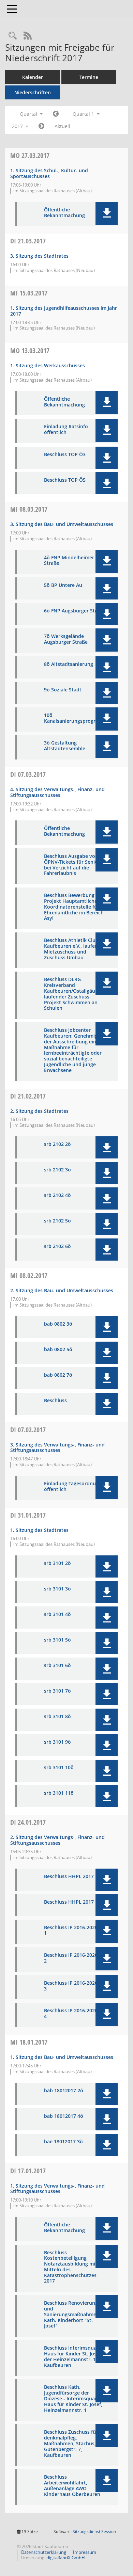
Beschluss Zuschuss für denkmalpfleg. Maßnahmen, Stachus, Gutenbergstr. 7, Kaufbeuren (71, 2444)
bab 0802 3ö (58, 1324)
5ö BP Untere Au (63, 585)
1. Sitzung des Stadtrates (39, 1530)
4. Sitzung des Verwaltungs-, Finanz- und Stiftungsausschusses (57, 792)
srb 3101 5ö (57, 1640)
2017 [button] (18, 126)
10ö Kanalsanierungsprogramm (76, 718)
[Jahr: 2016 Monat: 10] (56, 114)
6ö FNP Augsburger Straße (75, 611)
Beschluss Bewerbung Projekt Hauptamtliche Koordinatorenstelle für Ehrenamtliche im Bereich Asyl (74, 907)
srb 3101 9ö (57, 1742)
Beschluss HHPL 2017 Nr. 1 (75, 1877)
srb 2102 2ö (57, 1144)
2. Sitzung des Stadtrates (39, 1111)
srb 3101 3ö (57, 1589)
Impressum (84, 2552)
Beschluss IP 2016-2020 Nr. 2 (75, 1958)
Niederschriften (33, 92)
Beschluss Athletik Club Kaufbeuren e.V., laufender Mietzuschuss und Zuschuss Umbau (75, 949)
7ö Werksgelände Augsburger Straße (66, 639)
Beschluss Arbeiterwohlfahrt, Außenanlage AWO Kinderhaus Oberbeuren (72, 2486)
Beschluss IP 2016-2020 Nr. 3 (75, 1986)
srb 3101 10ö (59, 1768)
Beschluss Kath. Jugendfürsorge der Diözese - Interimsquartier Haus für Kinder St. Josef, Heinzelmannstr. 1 (75, 2399)
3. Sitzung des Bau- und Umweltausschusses (62, 524)
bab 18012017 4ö (64, 2116)
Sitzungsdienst (94, 2532)
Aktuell (62, 126)
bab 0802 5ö (58, 1350)
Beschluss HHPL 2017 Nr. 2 (75, 1902)
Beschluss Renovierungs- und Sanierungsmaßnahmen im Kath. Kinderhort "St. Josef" (75, 2315)
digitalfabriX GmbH (66, 2558)
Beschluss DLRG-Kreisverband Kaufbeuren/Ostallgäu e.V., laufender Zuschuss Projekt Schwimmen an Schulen (75, 994)
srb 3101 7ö (57, 1691)
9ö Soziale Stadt (63, 690)
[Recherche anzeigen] (13, 36)
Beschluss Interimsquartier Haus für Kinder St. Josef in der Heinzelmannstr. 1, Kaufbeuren (75, 2357)
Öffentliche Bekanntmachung (64, 213)
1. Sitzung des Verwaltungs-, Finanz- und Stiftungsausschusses (57, 2189)
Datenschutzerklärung (43, 2552)
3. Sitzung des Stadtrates (39, 256)
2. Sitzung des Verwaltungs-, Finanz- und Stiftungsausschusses (57, 1840)
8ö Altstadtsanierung (69, 664)
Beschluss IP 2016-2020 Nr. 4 (75, 2014)
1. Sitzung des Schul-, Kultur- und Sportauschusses (49, 173)
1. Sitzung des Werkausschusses (48, 365)
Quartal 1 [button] (84, 114)
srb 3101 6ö (57, 1666)
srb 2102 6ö (57, 1246)
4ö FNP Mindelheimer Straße (69, 561)
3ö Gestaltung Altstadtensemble (65, 746)
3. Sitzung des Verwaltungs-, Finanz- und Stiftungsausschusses (57, 1447)
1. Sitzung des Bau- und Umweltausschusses (62, 2057)
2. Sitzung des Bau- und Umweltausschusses (62, 1290)
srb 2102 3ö (57, 1170)
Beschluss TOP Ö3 (65, 455)
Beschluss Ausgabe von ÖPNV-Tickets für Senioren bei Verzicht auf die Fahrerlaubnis (75, 865)
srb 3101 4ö (57, 1614)
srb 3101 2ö (57, 1563)
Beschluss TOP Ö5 (65, 480)
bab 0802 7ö (58, 1375)
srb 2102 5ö (57, 1221)
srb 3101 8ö (57, 1717)
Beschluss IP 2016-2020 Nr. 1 (75, 1931)
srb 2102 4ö (57, 1195)
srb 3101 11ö (59, 1793)
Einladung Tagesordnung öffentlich (73, 1487)
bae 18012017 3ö (63, 2142)
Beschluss (55, 1401)
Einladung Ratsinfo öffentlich (66, 430)
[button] (107, 213)
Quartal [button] (29, 114)
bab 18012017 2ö (64, 2091)
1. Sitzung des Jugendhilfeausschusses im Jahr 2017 (64, 311)
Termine (89, 77)
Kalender (33, 77)
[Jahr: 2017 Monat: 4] (41, 126)
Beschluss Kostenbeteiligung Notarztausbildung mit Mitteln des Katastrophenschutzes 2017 (71, 2267)
